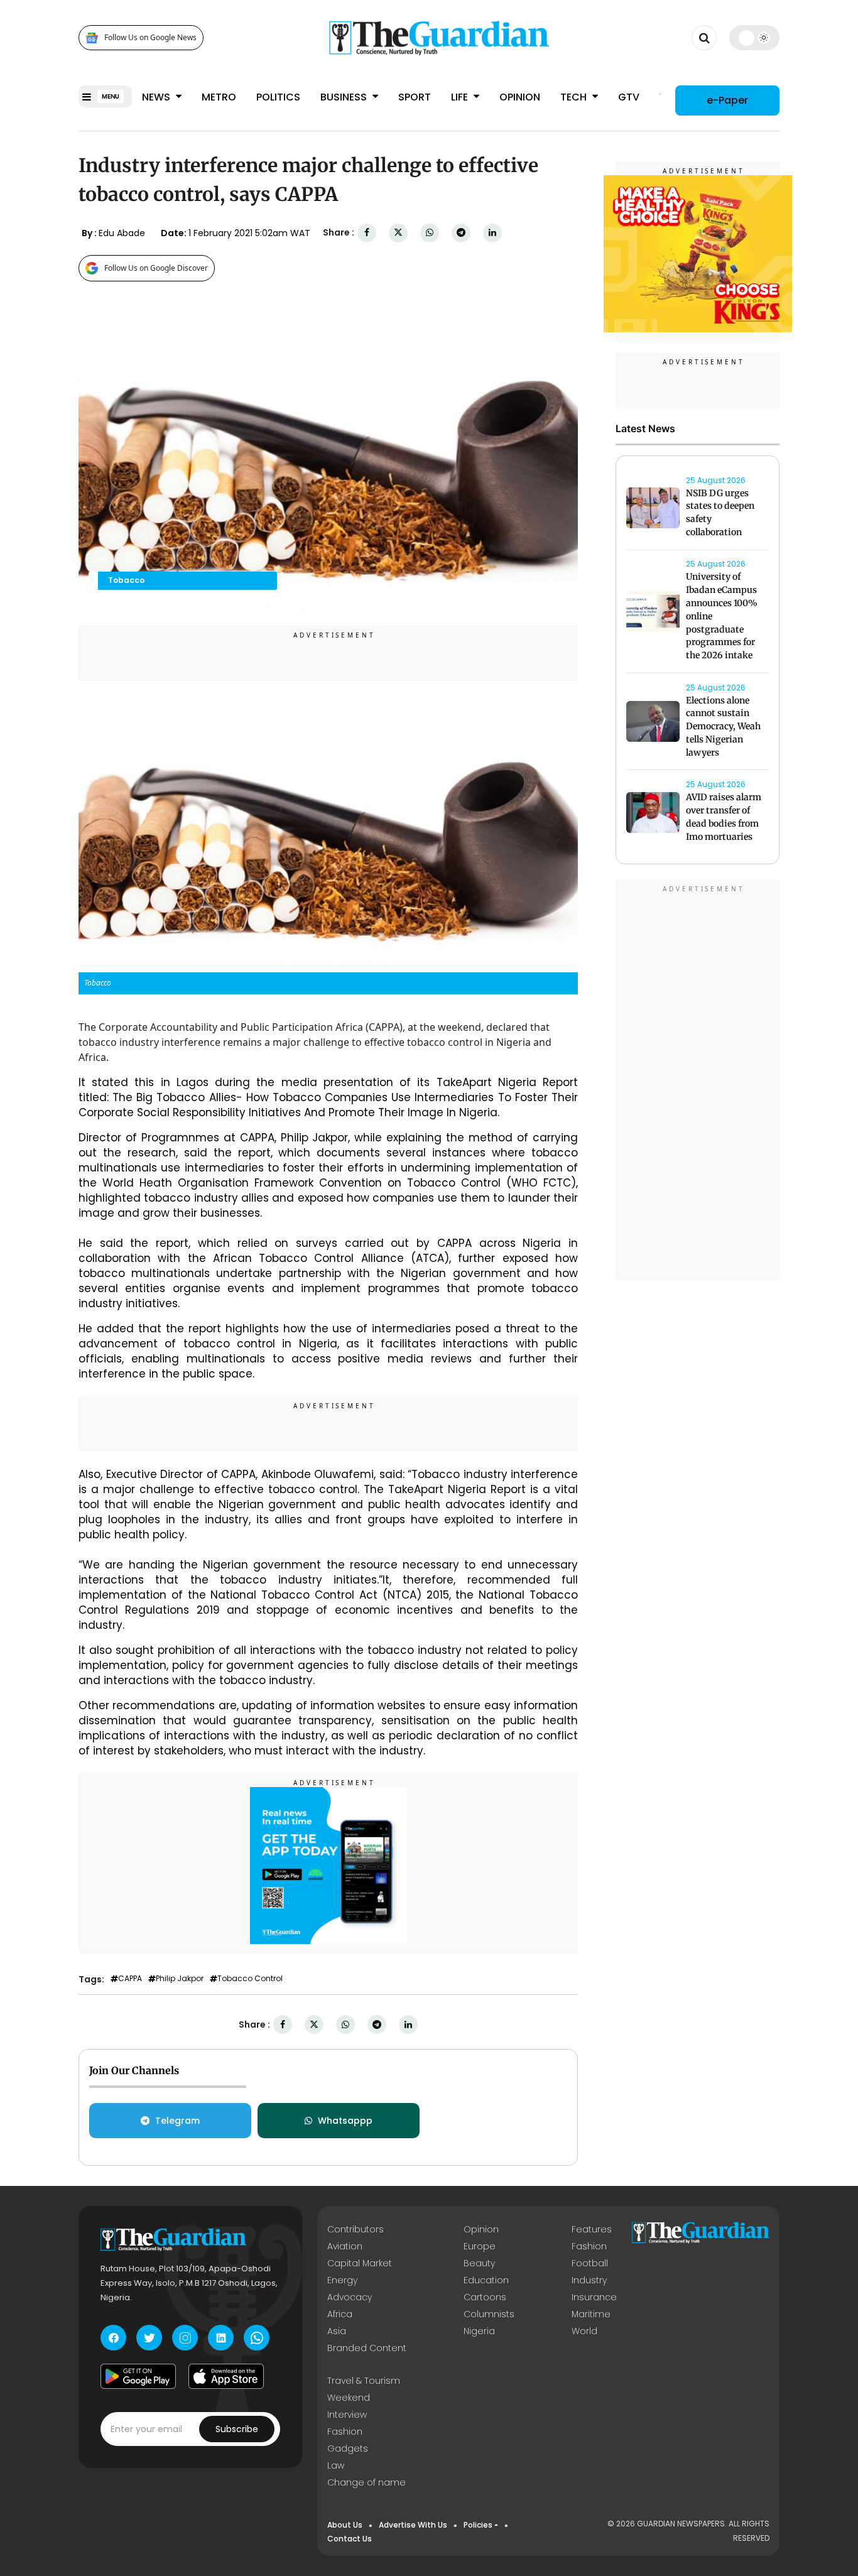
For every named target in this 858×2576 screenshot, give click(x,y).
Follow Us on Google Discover (156, 268)
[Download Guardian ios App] (226, 2376)
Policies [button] (478, 2525)
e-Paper (727, 100)
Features (592, 2229)
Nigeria (479, 2331)
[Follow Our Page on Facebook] (113, 2338)
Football (590, 2263)
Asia (337, 2331)
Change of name (367, 2482)
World (584, 2331)
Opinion (520, 97)
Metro (219, 97)
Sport (415, 97)
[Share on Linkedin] (492, 233)
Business (345, 97)
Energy (342, 2280)
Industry (589, 2280)
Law (336, 2465)
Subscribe (237, 2429)
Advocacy (350, 2297)
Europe (480, 2246)
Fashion (589, 2246)
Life (461, 97)
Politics (278, 97)
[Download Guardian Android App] (138, 2376)
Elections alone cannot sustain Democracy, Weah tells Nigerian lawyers (723, 726)
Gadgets (348, 2448)
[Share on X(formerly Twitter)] (398, 233)
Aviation (345, 2246)
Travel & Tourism (364, 2381)
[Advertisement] (698, 1082)
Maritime (591, 2314)
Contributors (356, 2229)
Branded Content (367, 2348)
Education (486, 2280)
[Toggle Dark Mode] (755, 38)
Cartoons (485, 2297)
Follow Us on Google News (150, 38)
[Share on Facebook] (367, 233)
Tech (575, 97)
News (157, 97)
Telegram (177, 2121)
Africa (340, 2314)
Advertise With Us (413, 2525)
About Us (345, 2525)
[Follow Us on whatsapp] (257, 2338)
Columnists (489, 2314)
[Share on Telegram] (461, 233)
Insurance (594, 2297)
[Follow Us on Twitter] (149, 2338)
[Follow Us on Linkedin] (221, 2338)
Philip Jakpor (180, 1979)
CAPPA (130, 1979)
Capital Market (360, 2263)
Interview (347, 2415)
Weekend (349, 2398)
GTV (629, 97)
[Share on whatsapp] (430, 233)
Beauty (479, 2263)
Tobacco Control (250, 1979)
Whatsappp (345, 2121)
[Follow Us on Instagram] (185, 2338)
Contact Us (350, 2539)
